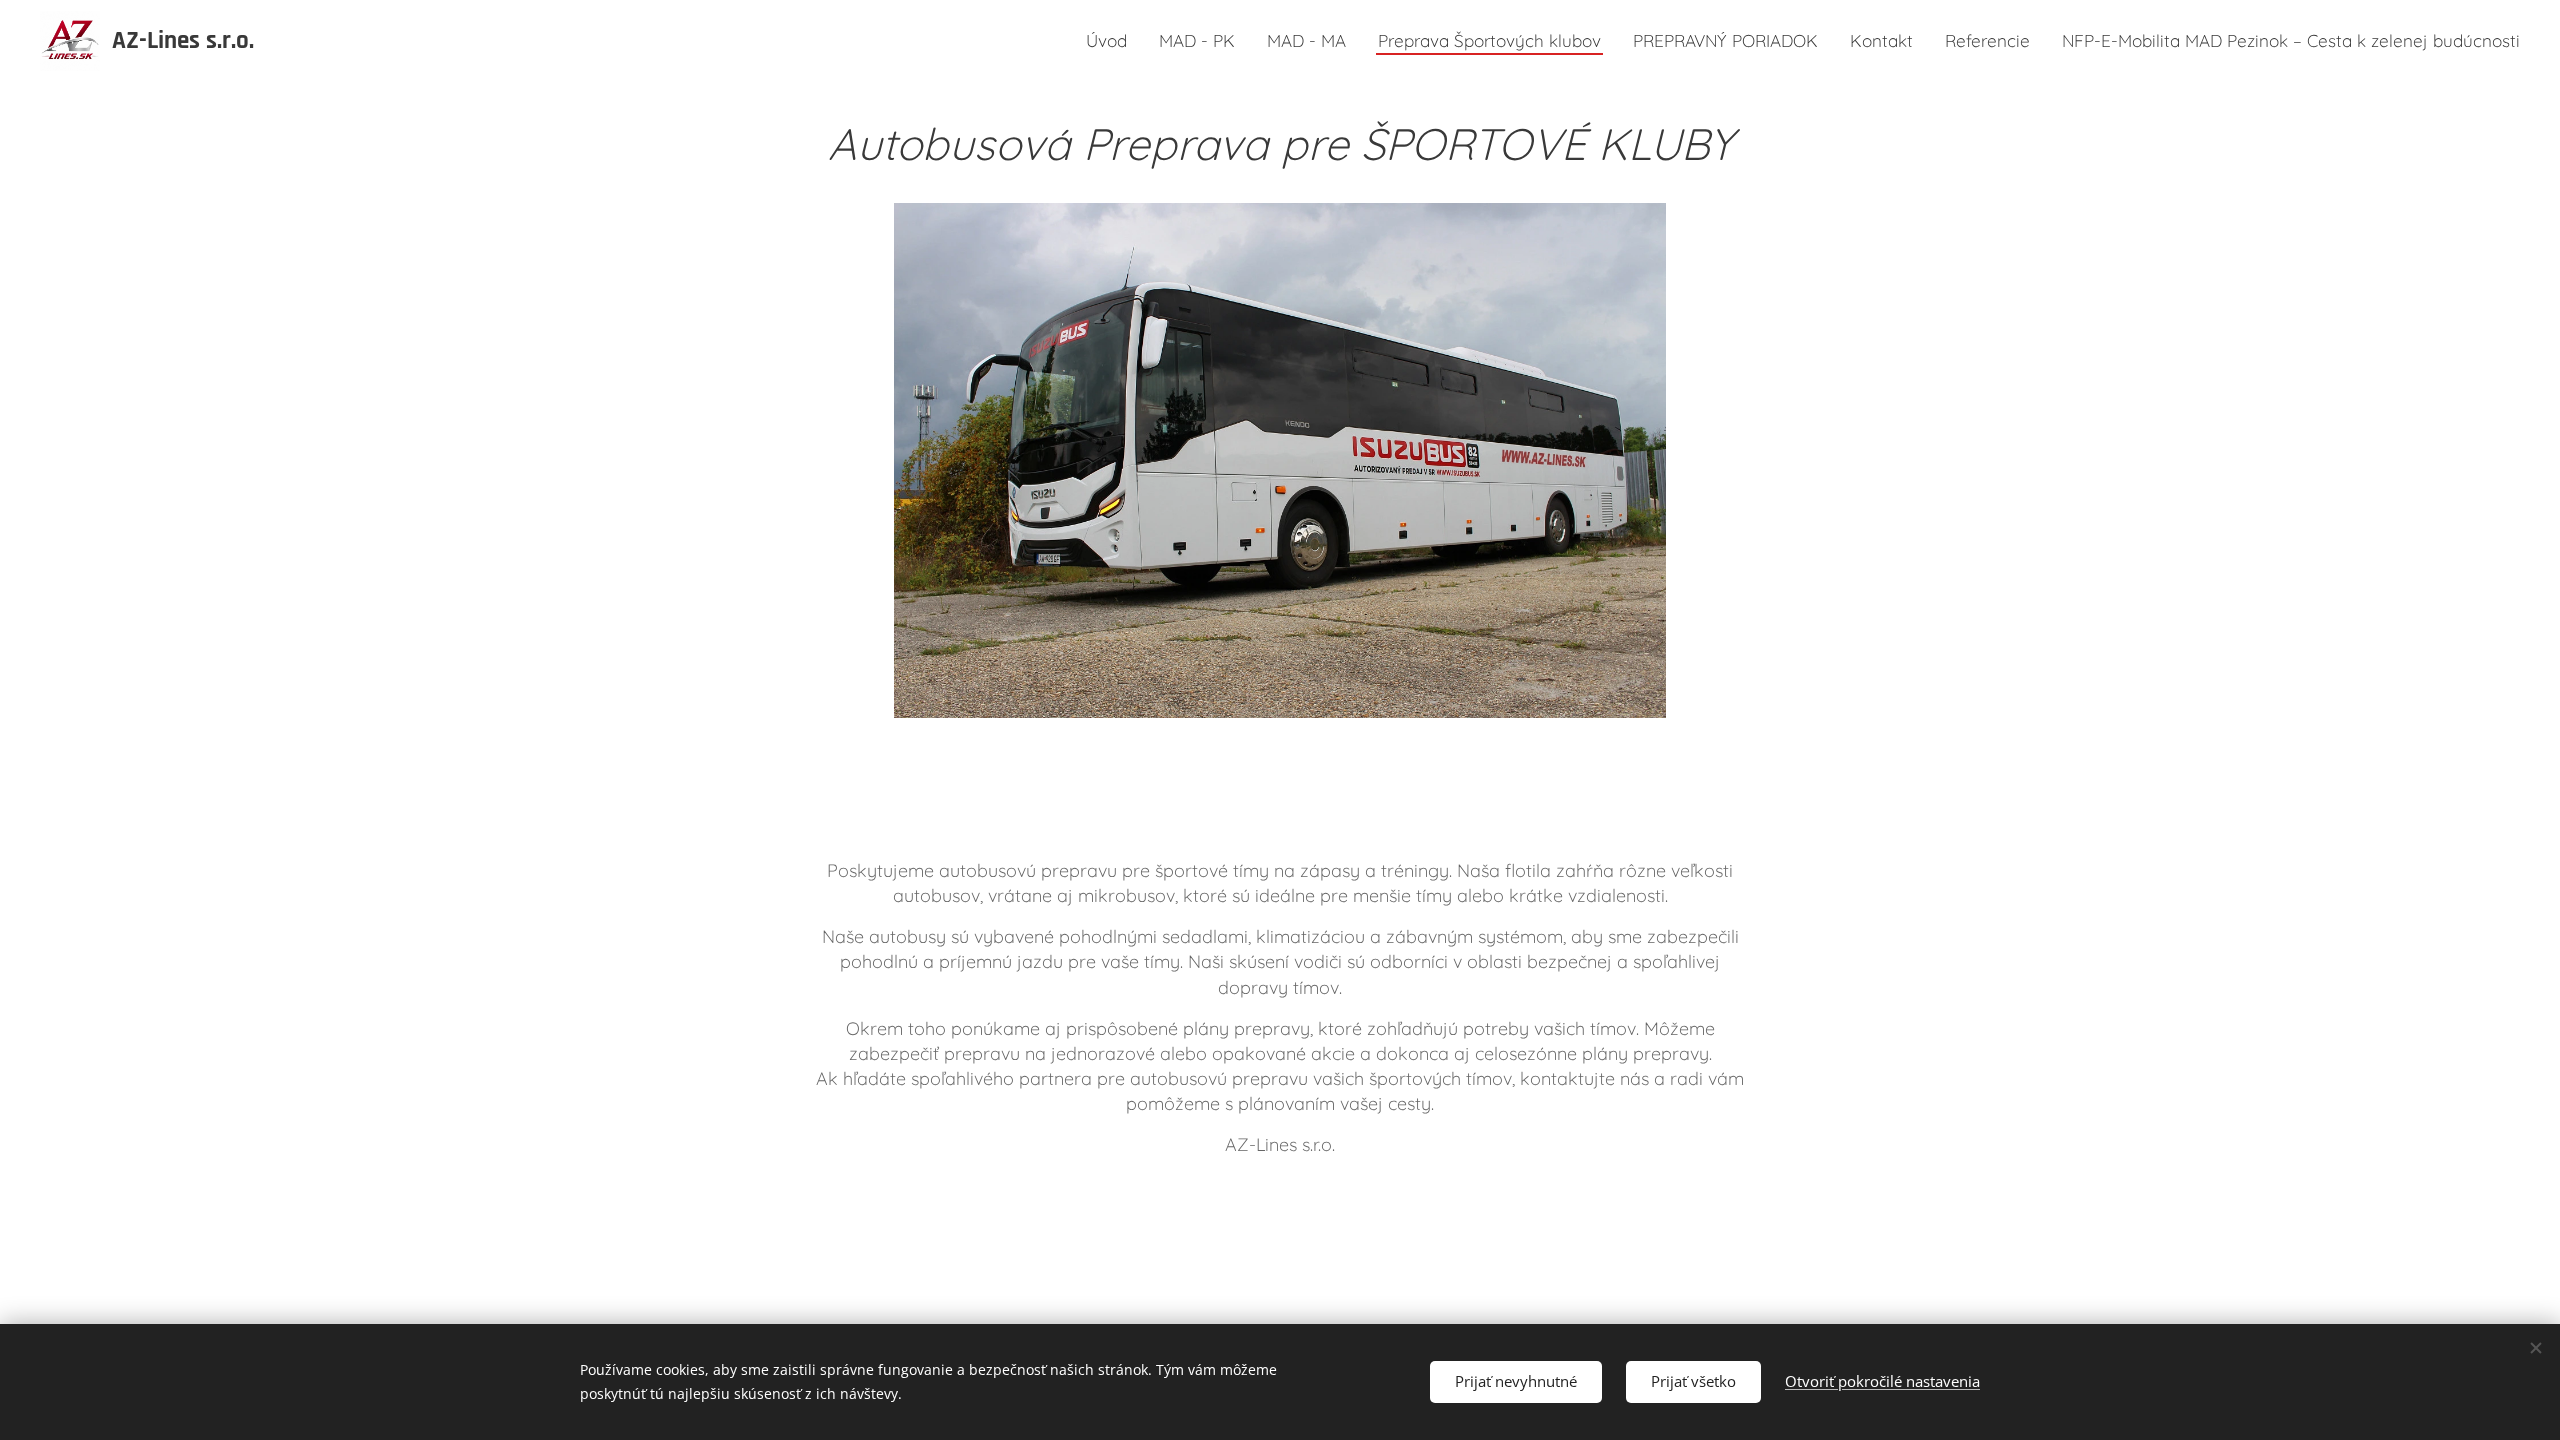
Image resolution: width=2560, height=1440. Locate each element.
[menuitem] (1112, 41)
